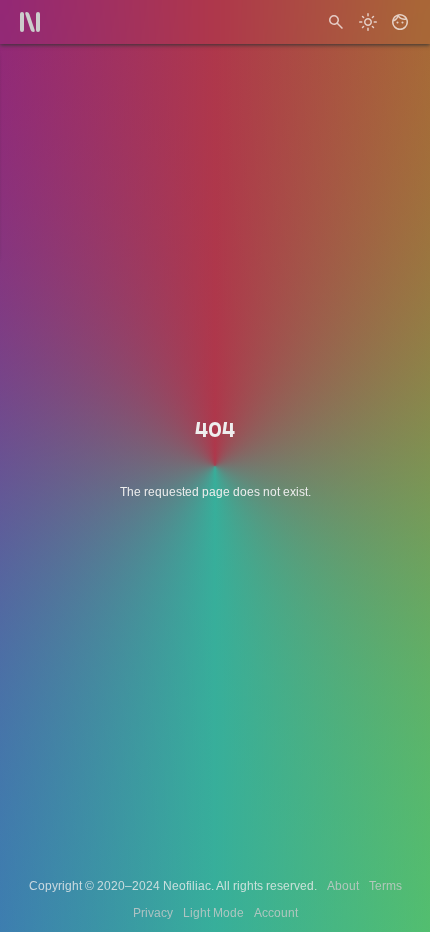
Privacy (153, 913)
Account (276, 913)
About (343, 886)
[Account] (400, 22)
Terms (385, 886)
